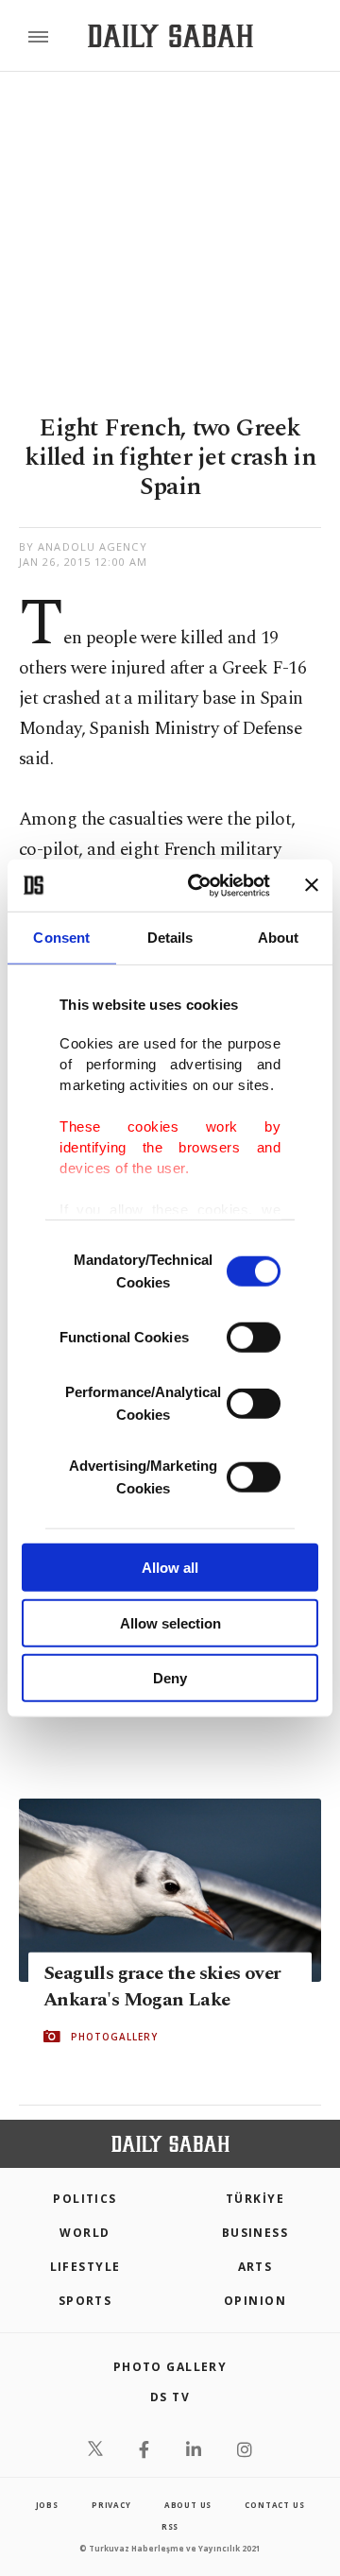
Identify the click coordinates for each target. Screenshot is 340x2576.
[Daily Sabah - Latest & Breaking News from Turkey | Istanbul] (170, 36)
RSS (170, 2526)
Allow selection (170, 1622)
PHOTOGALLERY (114, 2037)
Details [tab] (170, 938)
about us (188, 2505)
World (85, 2233)
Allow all (170, 1568)
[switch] (254, 1338)
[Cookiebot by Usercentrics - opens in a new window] (199, 885)
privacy (111, 2505)
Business (255, 2233)
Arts (255, 2267)
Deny (170, 1678)
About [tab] (279, 938)
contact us (274, 2505)
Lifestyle (85, 2267)
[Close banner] (312, 885)
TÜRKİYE (255, 2199)
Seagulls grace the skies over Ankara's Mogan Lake (162, 1987)
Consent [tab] (61, 938)
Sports (85, 2301)
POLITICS (85, 2199)
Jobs (47, 2505)
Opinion (255, 2301)
